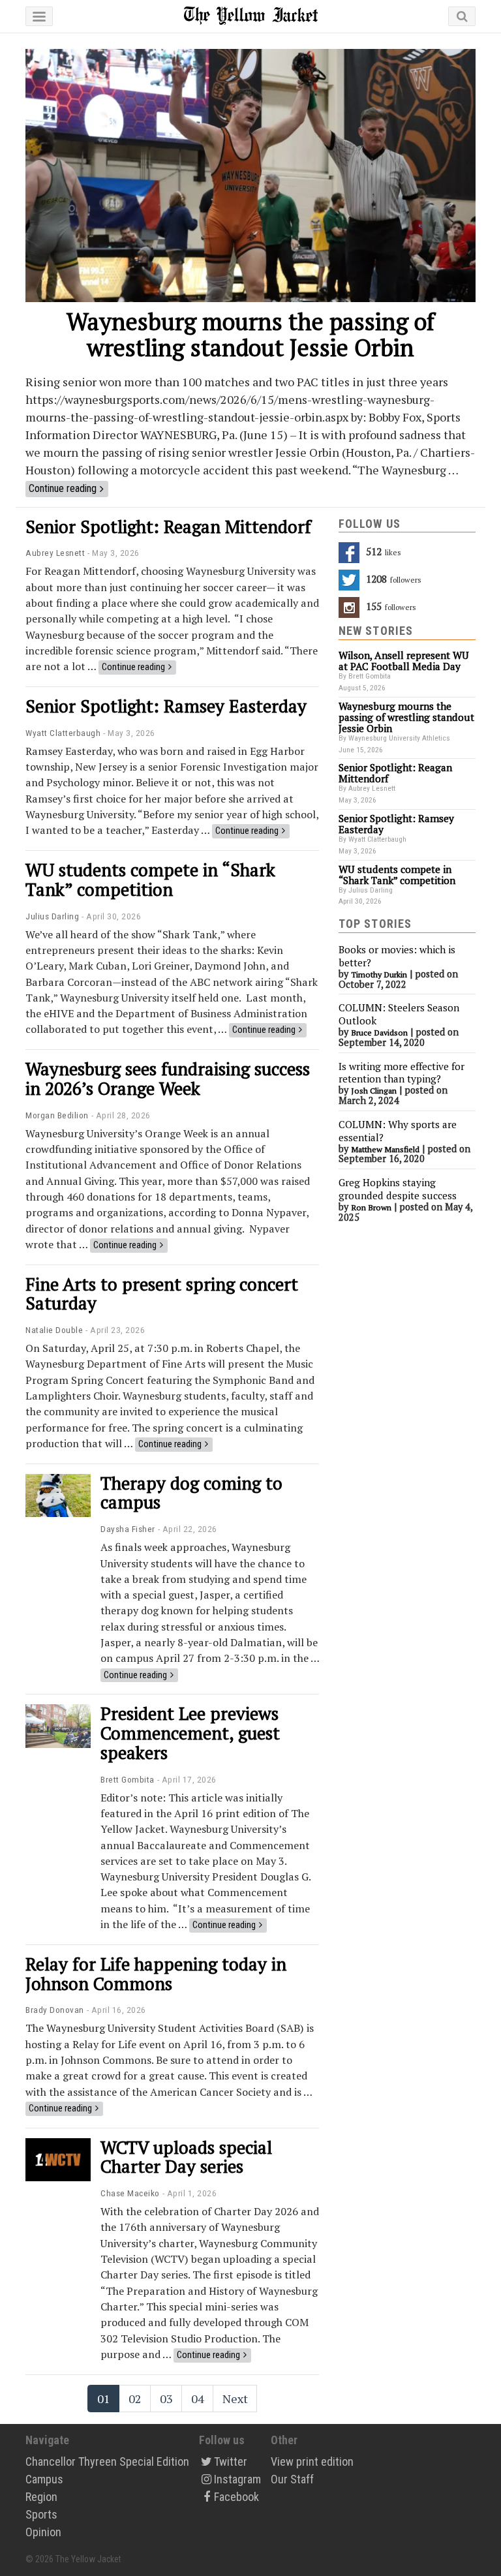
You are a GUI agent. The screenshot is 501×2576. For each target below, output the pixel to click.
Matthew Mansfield (385, 1149)
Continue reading (63, 488)
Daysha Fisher (128, 1529)
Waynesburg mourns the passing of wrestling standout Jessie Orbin (250, 334)
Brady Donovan (55, 2010)
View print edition (312, 2461)
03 (166, 2399)
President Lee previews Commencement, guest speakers (190, 1733)
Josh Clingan (374, 1091)
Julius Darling (52, 916)
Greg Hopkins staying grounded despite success (398, 1189)
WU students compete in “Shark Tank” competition (150, 880)
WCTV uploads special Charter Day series (186, 2157)
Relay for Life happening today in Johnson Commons (156, 1974)
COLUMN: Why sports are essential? (398, 1131)
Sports (41, 2514)
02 (135, 2399)
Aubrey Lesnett (55, 553)
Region (41, 2497)
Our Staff (292, 2479)
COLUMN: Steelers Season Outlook (399, 1014)
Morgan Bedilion (57, 1115)
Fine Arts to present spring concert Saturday (162, 1294)
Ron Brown (371, 1207)
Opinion (43, 2532)
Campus (44, 2479)
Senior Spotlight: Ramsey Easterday (166, 706)
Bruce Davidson (379, 1033)
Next (235, 2399)
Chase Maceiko (130, 2193)
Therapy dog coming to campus (191, 1493)
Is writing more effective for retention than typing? (402, 1073)
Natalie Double (54, 1330)
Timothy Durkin (379, 974)
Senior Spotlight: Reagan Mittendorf (168, 527)
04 (198, 2399)
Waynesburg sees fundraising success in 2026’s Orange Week (168, 1079)
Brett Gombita (128, 1779)
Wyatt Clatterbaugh (63, 733)
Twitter (231, 2461)
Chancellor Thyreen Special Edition (107, 2461)
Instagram (237, 2479)
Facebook (236, 2497)
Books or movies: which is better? (397, 956)
